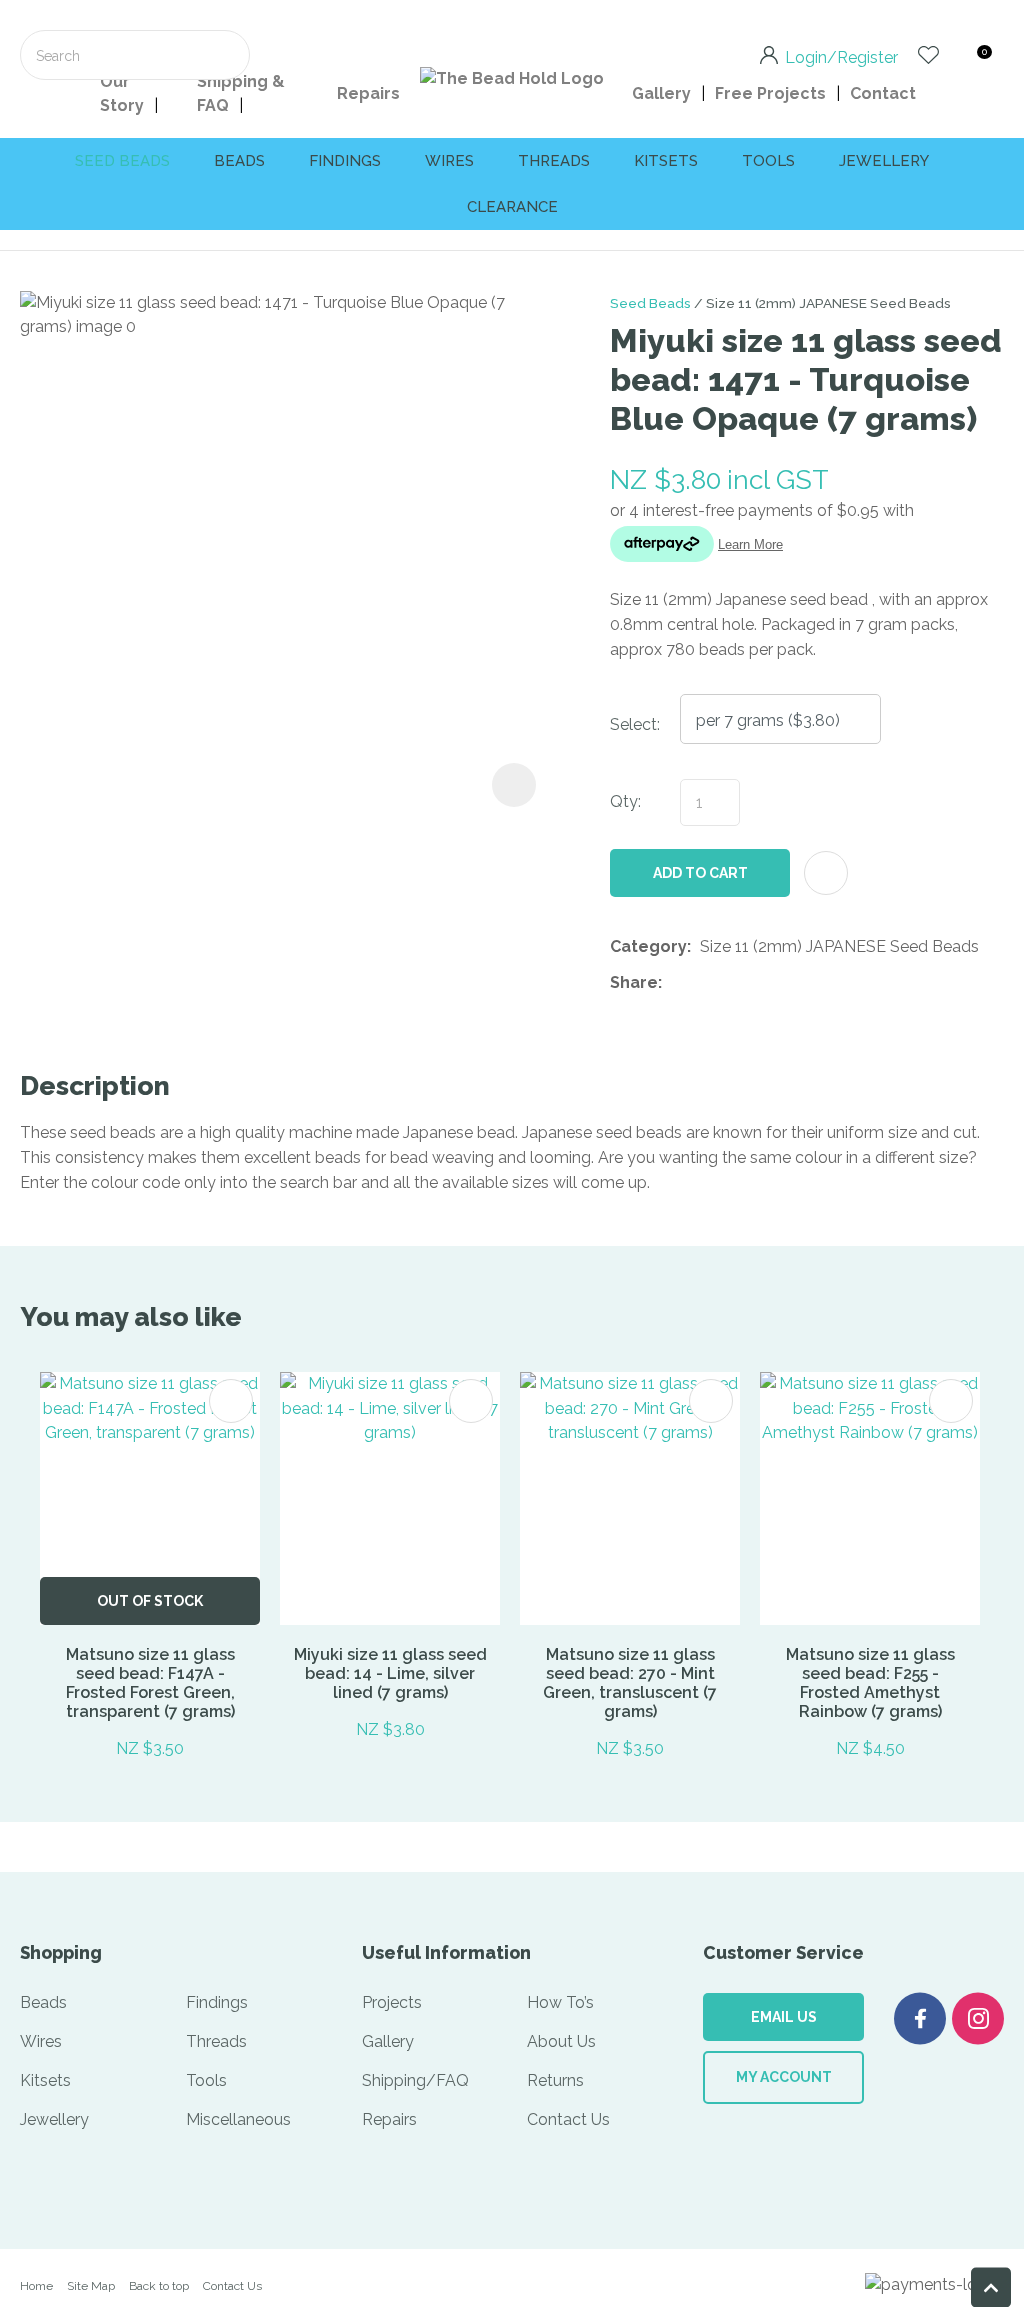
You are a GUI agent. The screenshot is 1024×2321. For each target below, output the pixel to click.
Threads (554, 161)
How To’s (560, 2002)
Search (226, 55)
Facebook (920, 2018)
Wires (449, 161)
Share (634, 982)
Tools (768, 161)
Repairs (368, 93)
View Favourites (928, 55)
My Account (784, 2077)
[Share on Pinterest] (763, 983)
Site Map (91, 2286)
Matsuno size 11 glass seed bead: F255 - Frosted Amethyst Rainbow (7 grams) (870, 1683)
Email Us (784, 2017)
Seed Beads (650, 303)
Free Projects (770, 93)
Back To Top (991, 2287)
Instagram (978, 2018)
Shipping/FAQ (415, 2080)
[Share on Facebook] (674, 982)
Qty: (625, 801)
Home (36, 2286)
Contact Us (568, 2119)
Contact (883, 93)
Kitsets (666, 161)
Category (648, 946)
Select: (635, 724)
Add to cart (700, 873)
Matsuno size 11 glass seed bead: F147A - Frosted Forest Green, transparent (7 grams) (150, 1683)
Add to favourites (231, 1401)
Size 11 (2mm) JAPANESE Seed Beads (828, 303)
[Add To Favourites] (826, 873)
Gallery (661, 93)
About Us (561, 2041)
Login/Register (841, 56)
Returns (555, 2080)
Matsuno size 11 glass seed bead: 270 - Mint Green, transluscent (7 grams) (630, 1683)
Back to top (159, 2286)
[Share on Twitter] (701, 983)
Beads (239, 161)
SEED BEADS (122, 161)
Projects (392, 2002)
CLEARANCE (512, 207)
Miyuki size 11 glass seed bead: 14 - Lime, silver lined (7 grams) (390, 1673)
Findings (345, 161)
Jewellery (884, 161)
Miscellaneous (238, 2119)
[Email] (732, 982)
